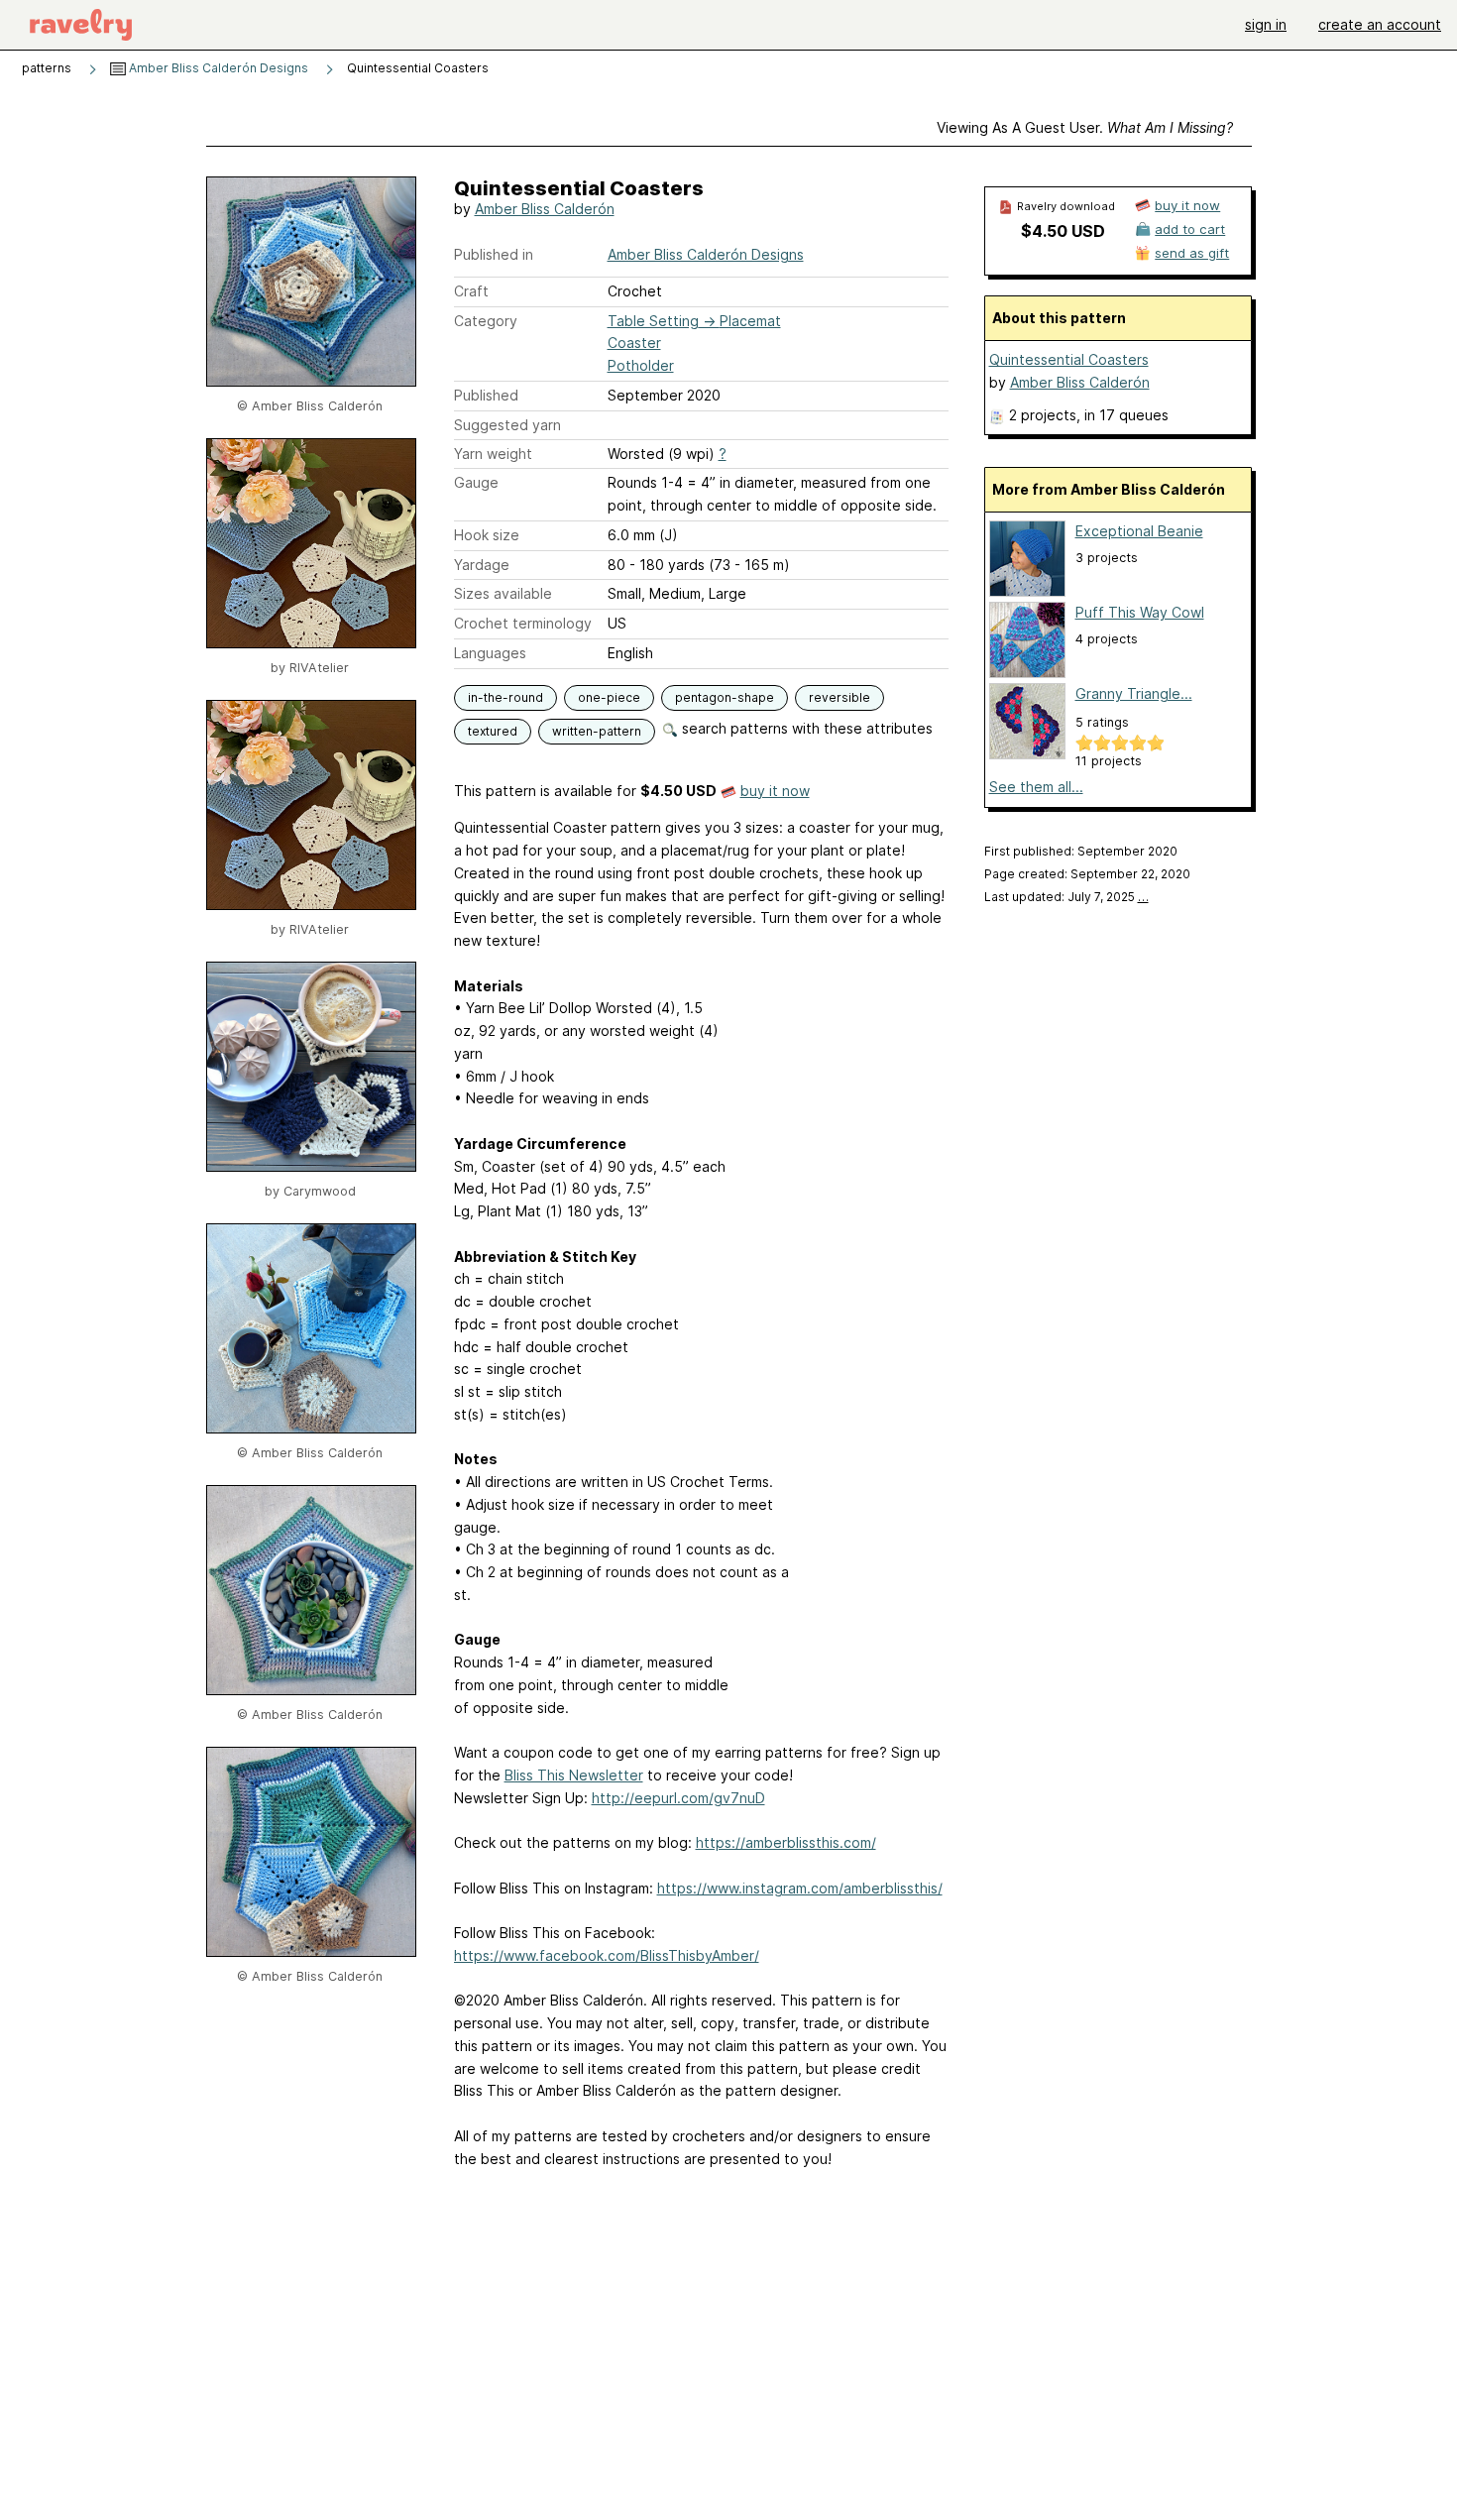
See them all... (1036, 787)
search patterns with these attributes (805, 728)
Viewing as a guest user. (1085, 127)
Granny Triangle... (1134, 693)
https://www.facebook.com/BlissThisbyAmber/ (607, 1955)
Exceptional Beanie (1139, 531)
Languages (490, 653)
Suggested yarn (507, 425)
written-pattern (597, 731)
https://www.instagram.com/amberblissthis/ (800, 1888)
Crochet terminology (523, 623)
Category (486, 321)
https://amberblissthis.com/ (786, 1842)
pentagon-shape (725, 697)
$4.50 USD (1063, 231)
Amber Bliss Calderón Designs (217, 68)
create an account (1380, 24)
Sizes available (503, 593)
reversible (840, 697)
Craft (471, 291)
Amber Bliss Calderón (545, 209)
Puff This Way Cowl (1140, 612)
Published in (494, 254)
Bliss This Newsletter (574, 1775)
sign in (1266, 24)
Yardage (482, 565)
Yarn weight (493, 454)
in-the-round (505, 697)
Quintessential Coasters (1069, 359)
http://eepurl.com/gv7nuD (678, 1798)
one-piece (609, 697)
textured (493, 731)
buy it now (775, 791)
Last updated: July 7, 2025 (1066, 897)
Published (486, 395)
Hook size (487, 535)
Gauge (476, 482)
